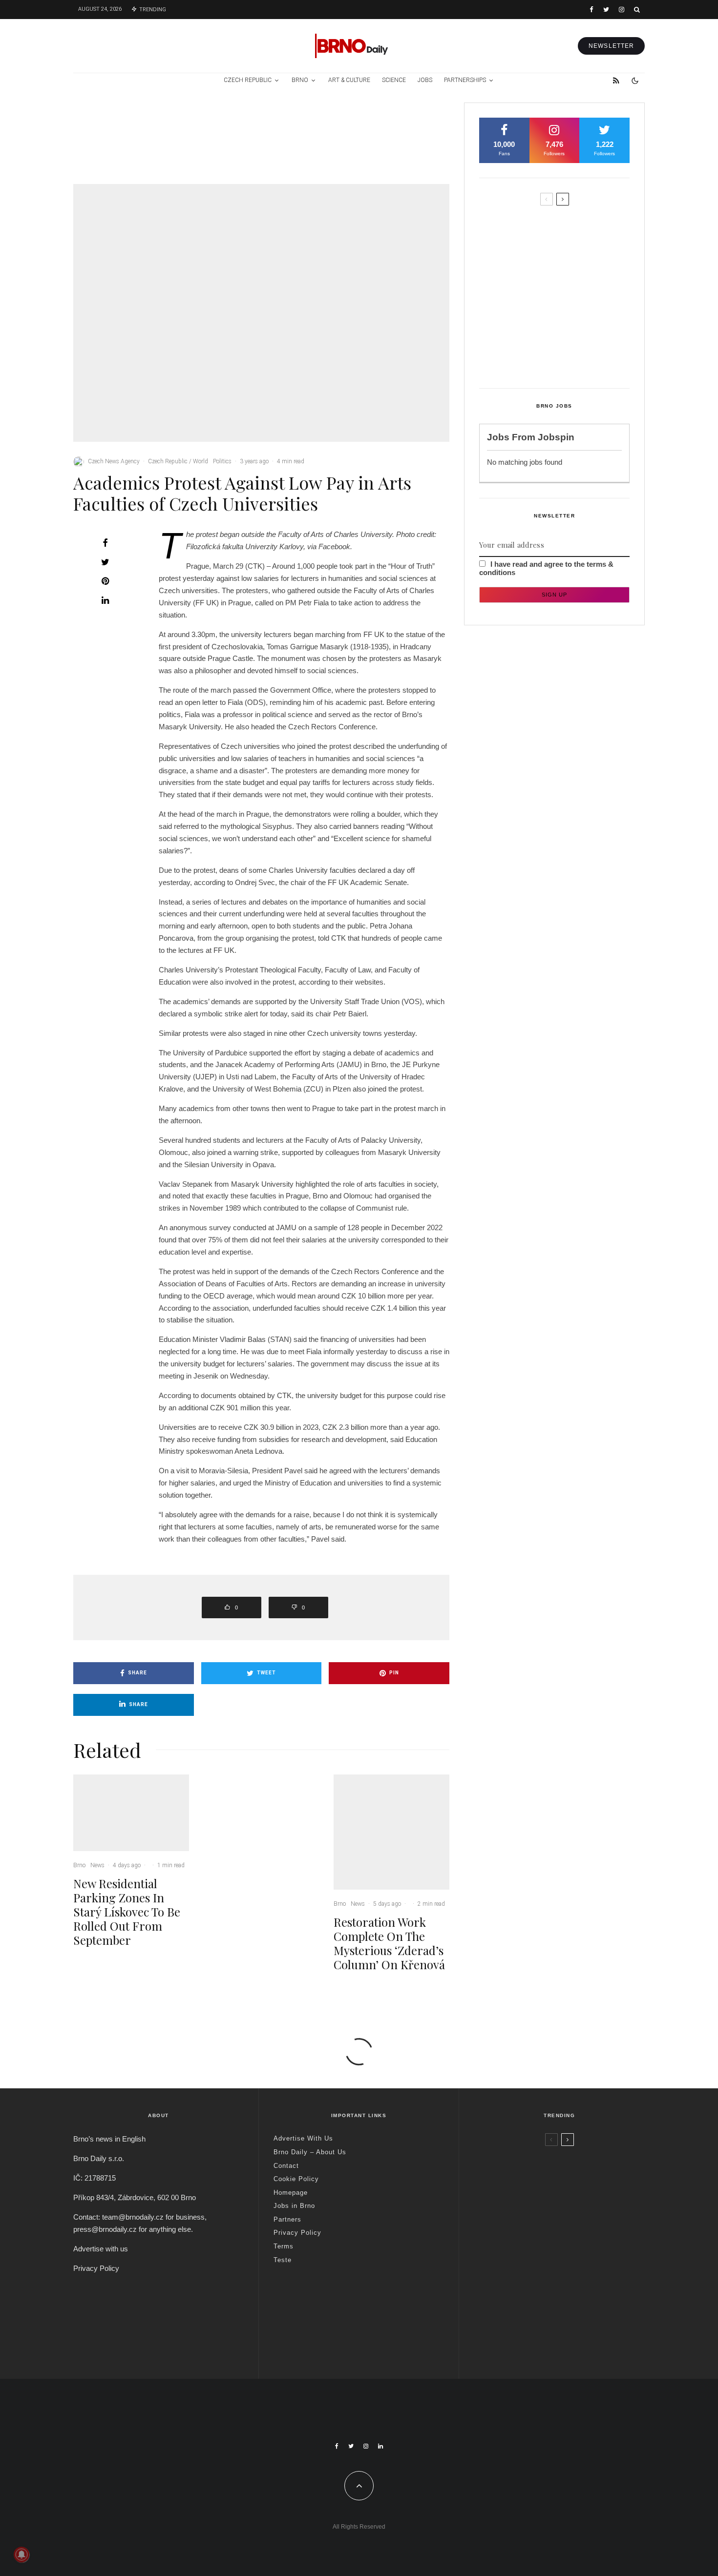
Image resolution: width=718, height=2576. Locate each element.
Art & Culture (349, 80)
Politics (222, 461)
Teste (283, 2260)
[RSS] (616, 81)
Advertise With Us (303, 2138)
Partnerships (465, 80)
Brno (300, 80)
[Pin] (105, 581)
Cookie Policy (296, 2179)
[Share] (105, 543)
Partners (287, 2219)
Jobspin (556, 437)
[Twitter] (606, 10)
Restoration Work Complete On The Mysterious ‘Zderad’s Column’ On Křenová (412, 147)
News (144, 117)
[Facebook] (591, 10)
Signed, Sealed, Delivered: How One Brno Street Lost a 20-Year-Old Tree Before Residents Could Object (575, 356)
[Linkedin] (380, 2446)
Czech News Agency (114, 461)
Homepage (291, 2193)
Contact (286, 2166)
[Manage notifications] (21, 2555)
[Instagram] (622, 10)
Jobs (425, 80)
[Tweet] (105, 562)
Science (394, 80)
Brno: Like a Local (537, 2319)
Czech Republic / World (178, 461)
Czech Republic (248, 80)
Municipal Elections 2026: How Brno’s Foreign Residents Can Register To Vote (570, 310)
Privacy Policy (96, 2268)
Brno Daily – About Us (310, 2152)
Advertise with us (101, 2249)
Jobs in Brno (294, 2206)
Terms (284, 2246)
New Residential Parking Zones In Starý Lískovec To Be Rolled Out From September (154, 147)
